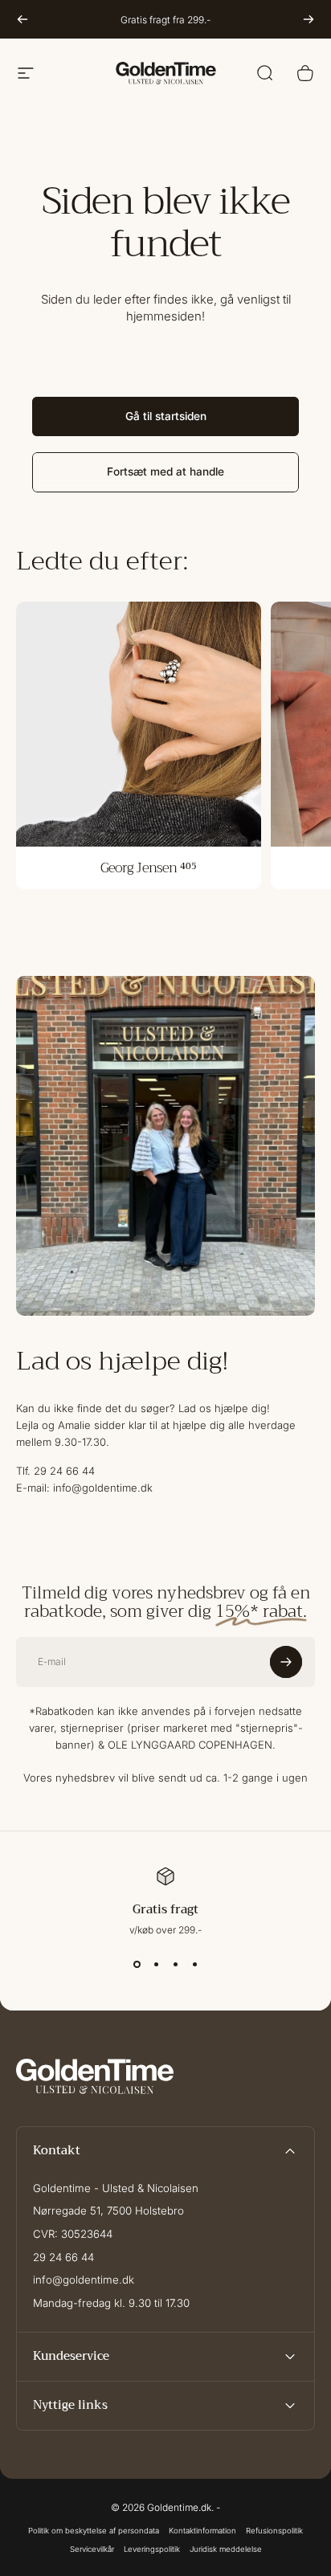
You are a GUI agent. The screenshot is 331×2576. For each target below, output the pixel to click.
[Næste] (309, 19)
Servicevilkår (92, 2549)
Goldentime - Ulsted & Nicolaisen (116, 2188)
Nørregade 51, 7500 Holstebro (108, 2211)
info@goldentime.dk (84, 2280)
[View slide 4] (194, 1965)
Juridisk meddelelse (226, 2549)
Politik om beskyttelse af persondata (94, 2531)
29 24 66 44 (63, 2257)
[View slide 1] (137, 1965)
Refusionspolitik (274, 2531)
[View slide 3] (175, 1965)
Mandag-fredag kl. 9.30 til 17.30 (111, 2303)
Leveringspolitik (152, 2549)
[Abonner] (286, 1662)
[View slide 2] (156, 1965)
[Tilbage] (22, 19)
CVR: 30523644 (73, 2234)
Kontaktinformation (202, 2531)
